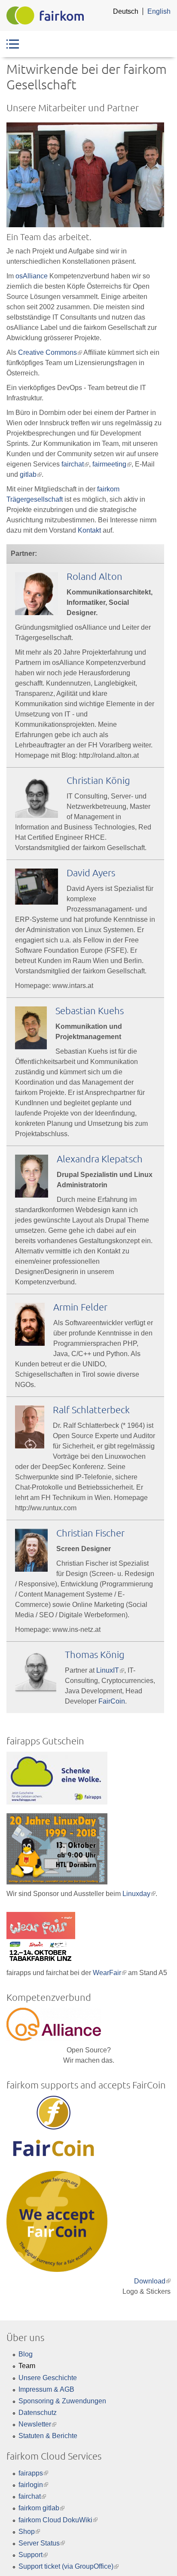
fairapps (33, 2473)
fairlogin (33, 2485)
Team (27, 2366)
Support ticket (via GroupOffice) (69, 2566)
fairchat (75, 464)
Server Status (42, 2543)
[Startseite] (45, 15)
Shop (29, 2532)
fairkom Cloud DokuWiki (58, 2520)
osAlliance (32, 276)
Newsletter (37, 2424)
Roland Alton (95, 576)
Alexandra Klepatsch (100, 1158)
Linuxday (139, 1894)
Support (33, 2555)
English (159, 11)
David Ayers (91, 872)
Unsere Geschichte (48, 2378)
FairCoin (112, 1701)
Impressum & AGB (46, 2389)
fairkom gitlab (41, 2508)
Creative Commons (50, 352)
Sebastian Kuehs (90, 1010)
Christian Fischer (90, 1533)
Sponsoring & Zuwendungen (62, 2401)
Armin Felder (80, 1307)
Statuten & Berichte (48, 2436)
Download (152, 2281)
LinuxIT (110, 1670)
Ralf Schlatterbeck (91, 1409)
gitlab (31, 474)
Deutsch (126, 11)
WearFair (110, 1973)
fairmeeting (112, 464)
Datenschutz (38, 2413)
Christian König (98, 780)
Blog (26, 2354)
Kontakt (89, 530)
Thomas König (95, 1654)
